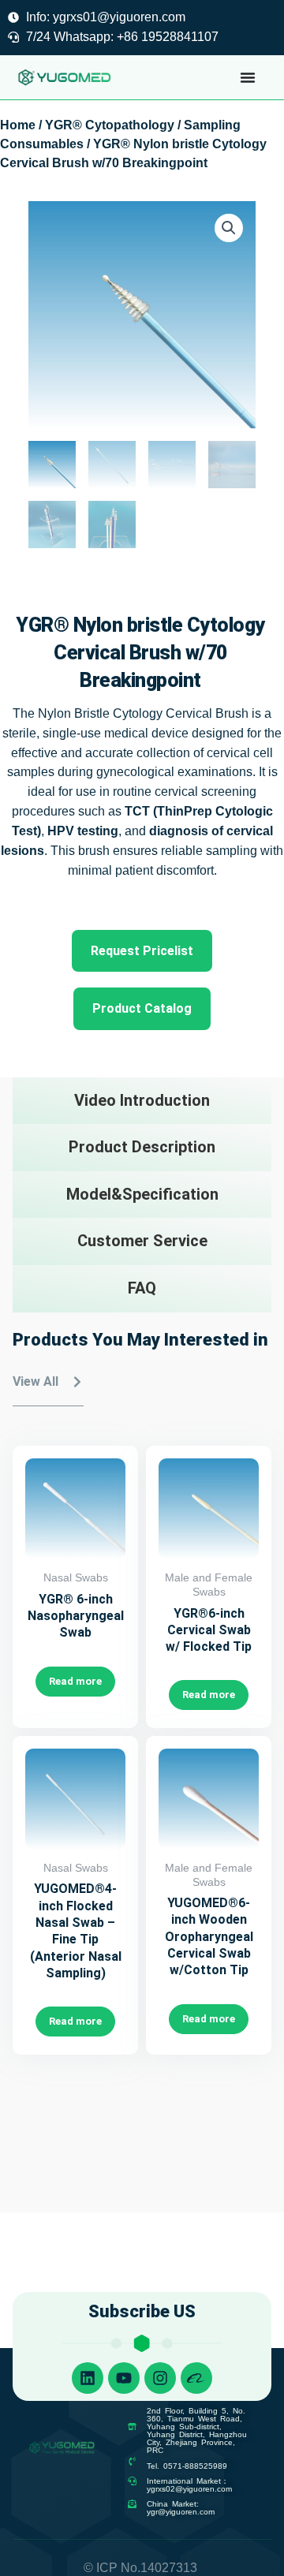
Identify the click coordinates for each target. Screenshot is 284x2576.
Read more (75, 1681)
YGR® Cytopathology (110, 125)
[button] (229, 228)
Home (18, 125)
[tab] (142, 1101)
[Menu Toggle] (248, 77)
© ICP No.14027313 (140, 2568)
